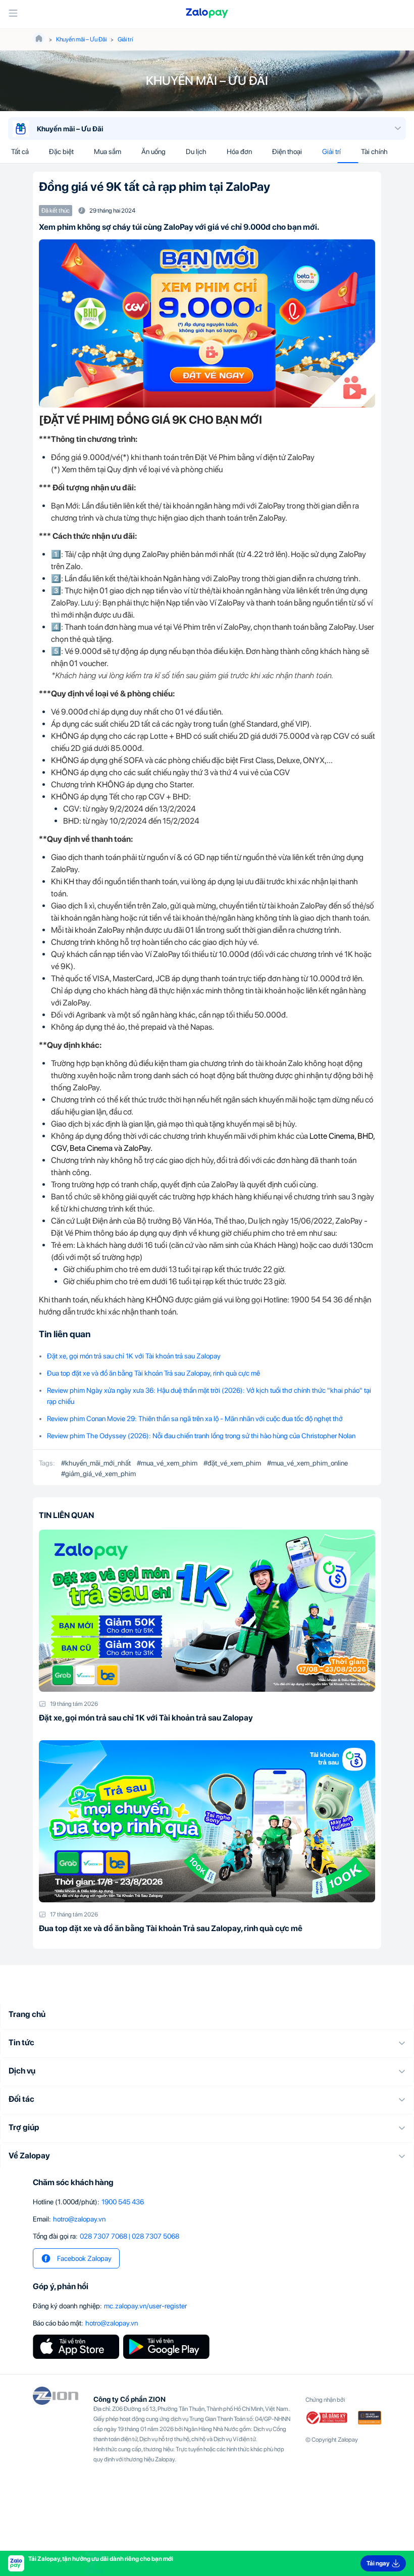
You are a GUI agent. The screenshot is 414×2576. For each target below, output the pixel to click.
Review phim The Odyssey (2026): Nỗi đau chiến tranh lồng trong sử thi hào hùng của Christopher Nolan (201, 1436)
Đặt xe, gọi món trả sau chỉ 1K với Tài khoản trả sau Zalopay (134, 1356)
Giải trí (125, 39)
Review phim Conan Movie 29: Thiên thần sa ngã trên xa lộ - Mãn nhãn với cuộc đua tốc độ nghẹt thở (195, 1419)
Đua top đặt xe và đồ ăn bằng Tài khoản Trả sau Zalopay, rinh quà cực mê (153, 1373)
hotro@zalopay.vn (79, 2219)
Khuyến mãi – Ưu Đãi (81, 39)
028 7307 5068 (156, 2236)
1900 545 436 (123, 2202)
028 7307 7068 (103, 2236)
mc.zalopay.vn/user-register (145, 2306)
